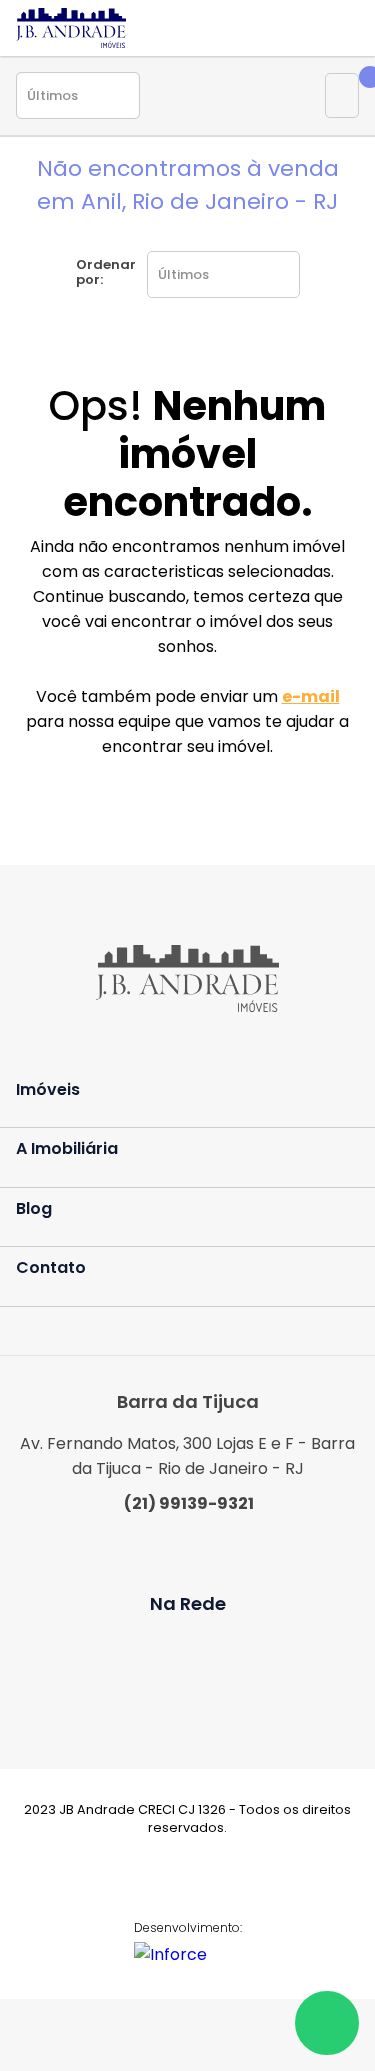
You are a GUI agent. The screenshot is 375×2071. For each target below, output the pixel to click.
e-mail (311, 696)
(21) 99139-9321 (189, 1503)
